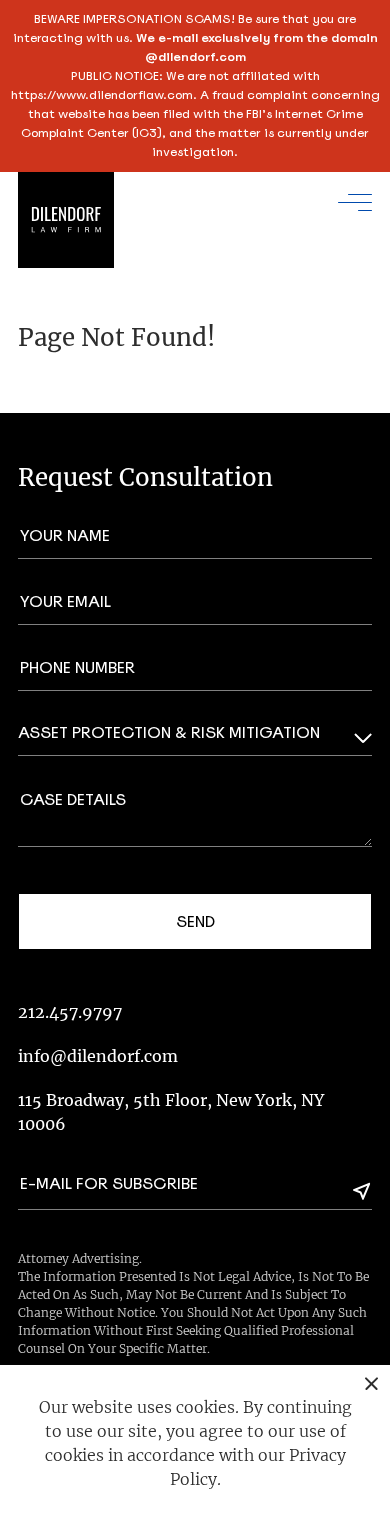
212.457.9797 (70, 1012)
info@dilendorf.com (98, 1056)
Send (195, 921)
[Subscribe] (362, 1191)
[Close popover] (371, 1383)
